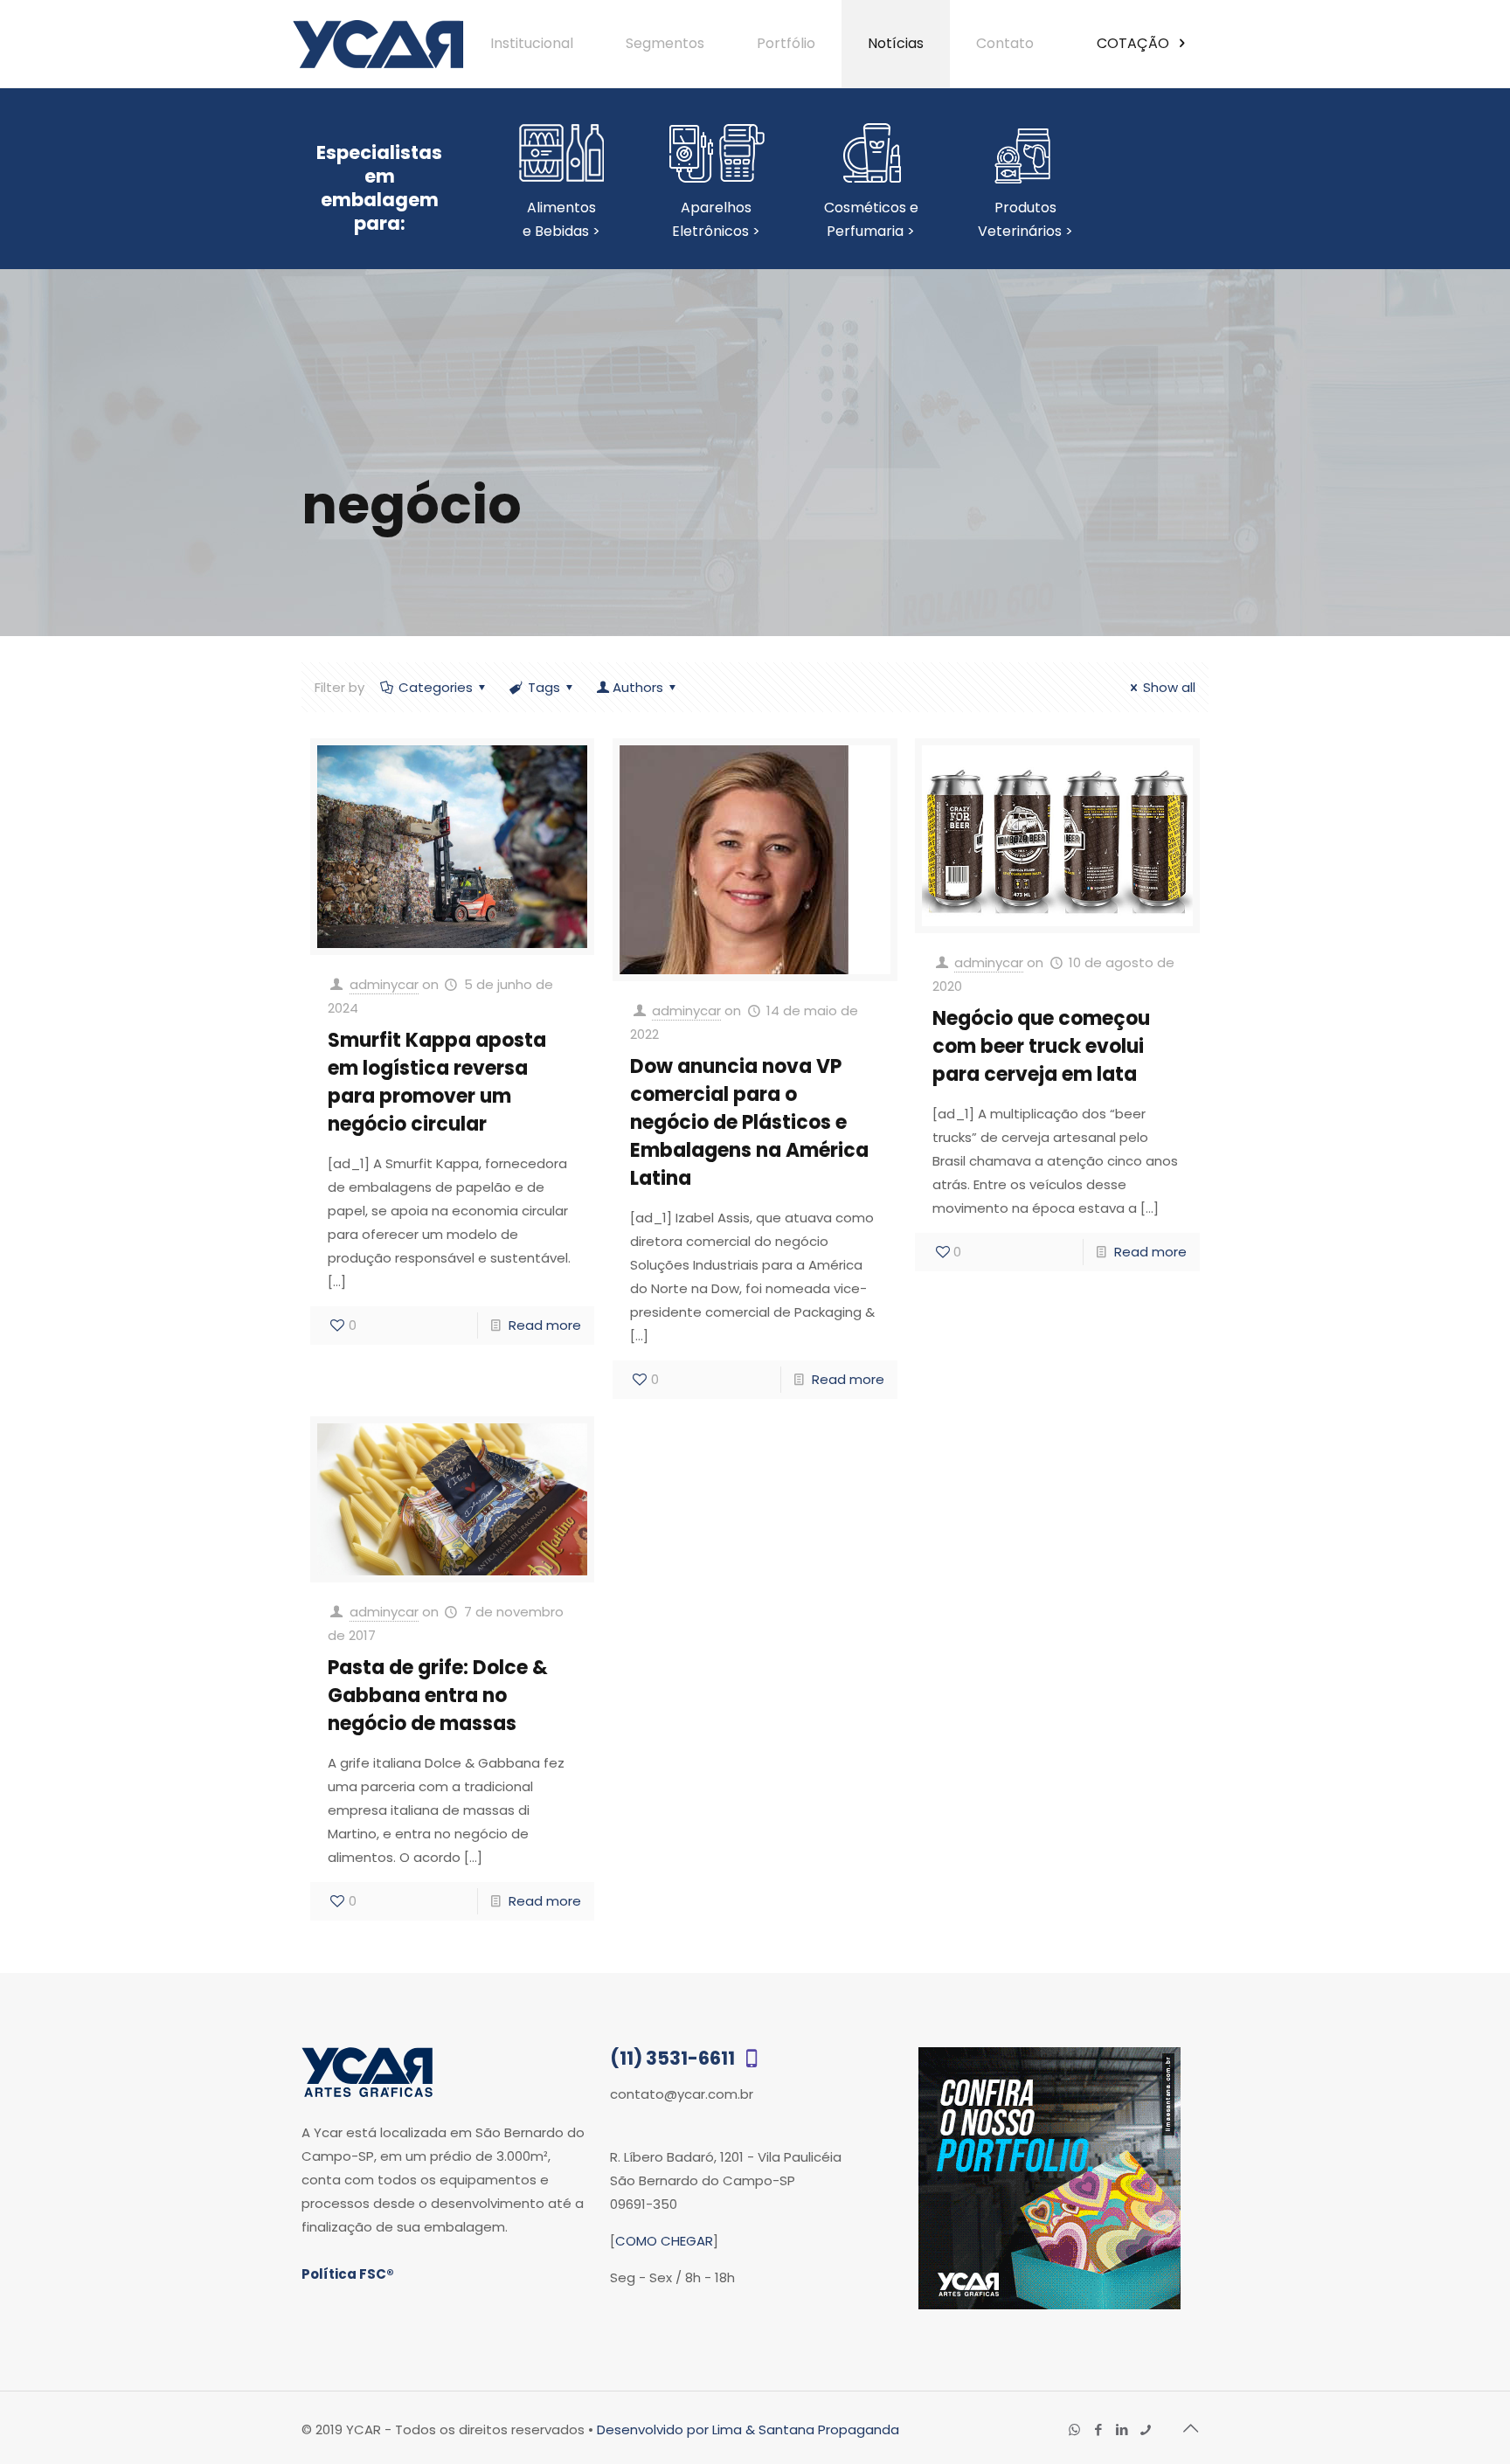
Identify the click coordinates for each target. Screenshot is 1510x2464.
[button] (1459, 2413)
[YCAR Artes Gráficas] (378, 44)
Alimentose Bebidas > (561, 219)
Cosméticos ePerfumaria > (871, 219)
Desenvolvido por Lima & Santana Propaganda (748, 2429)
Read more (545, 1325)
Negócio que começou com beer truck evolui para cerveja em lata (1041, 1046)
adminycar (384, 984)
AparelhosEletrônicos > (716, 219)
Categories (436, 687)
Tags (544, 687)
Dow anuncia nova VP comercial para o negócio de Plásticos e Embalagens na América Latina (749, 1122)
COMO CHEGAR (664, 2241)
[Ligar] (1145, 2429)
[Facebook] (1098, 2429)
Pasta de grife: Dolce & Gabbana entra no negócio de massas (438, 1696)
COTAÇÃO (1135, 43)
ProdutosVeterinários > (1025, 219)
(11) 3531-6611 (674, 2058)
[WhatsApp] (1074, 2429)
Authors (638, 687)
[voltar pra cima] (1190, 2428)
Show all (1169, 687)
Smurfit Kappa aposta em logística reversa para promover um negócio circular (437, 1082)
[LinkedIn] (1122, 2429)
